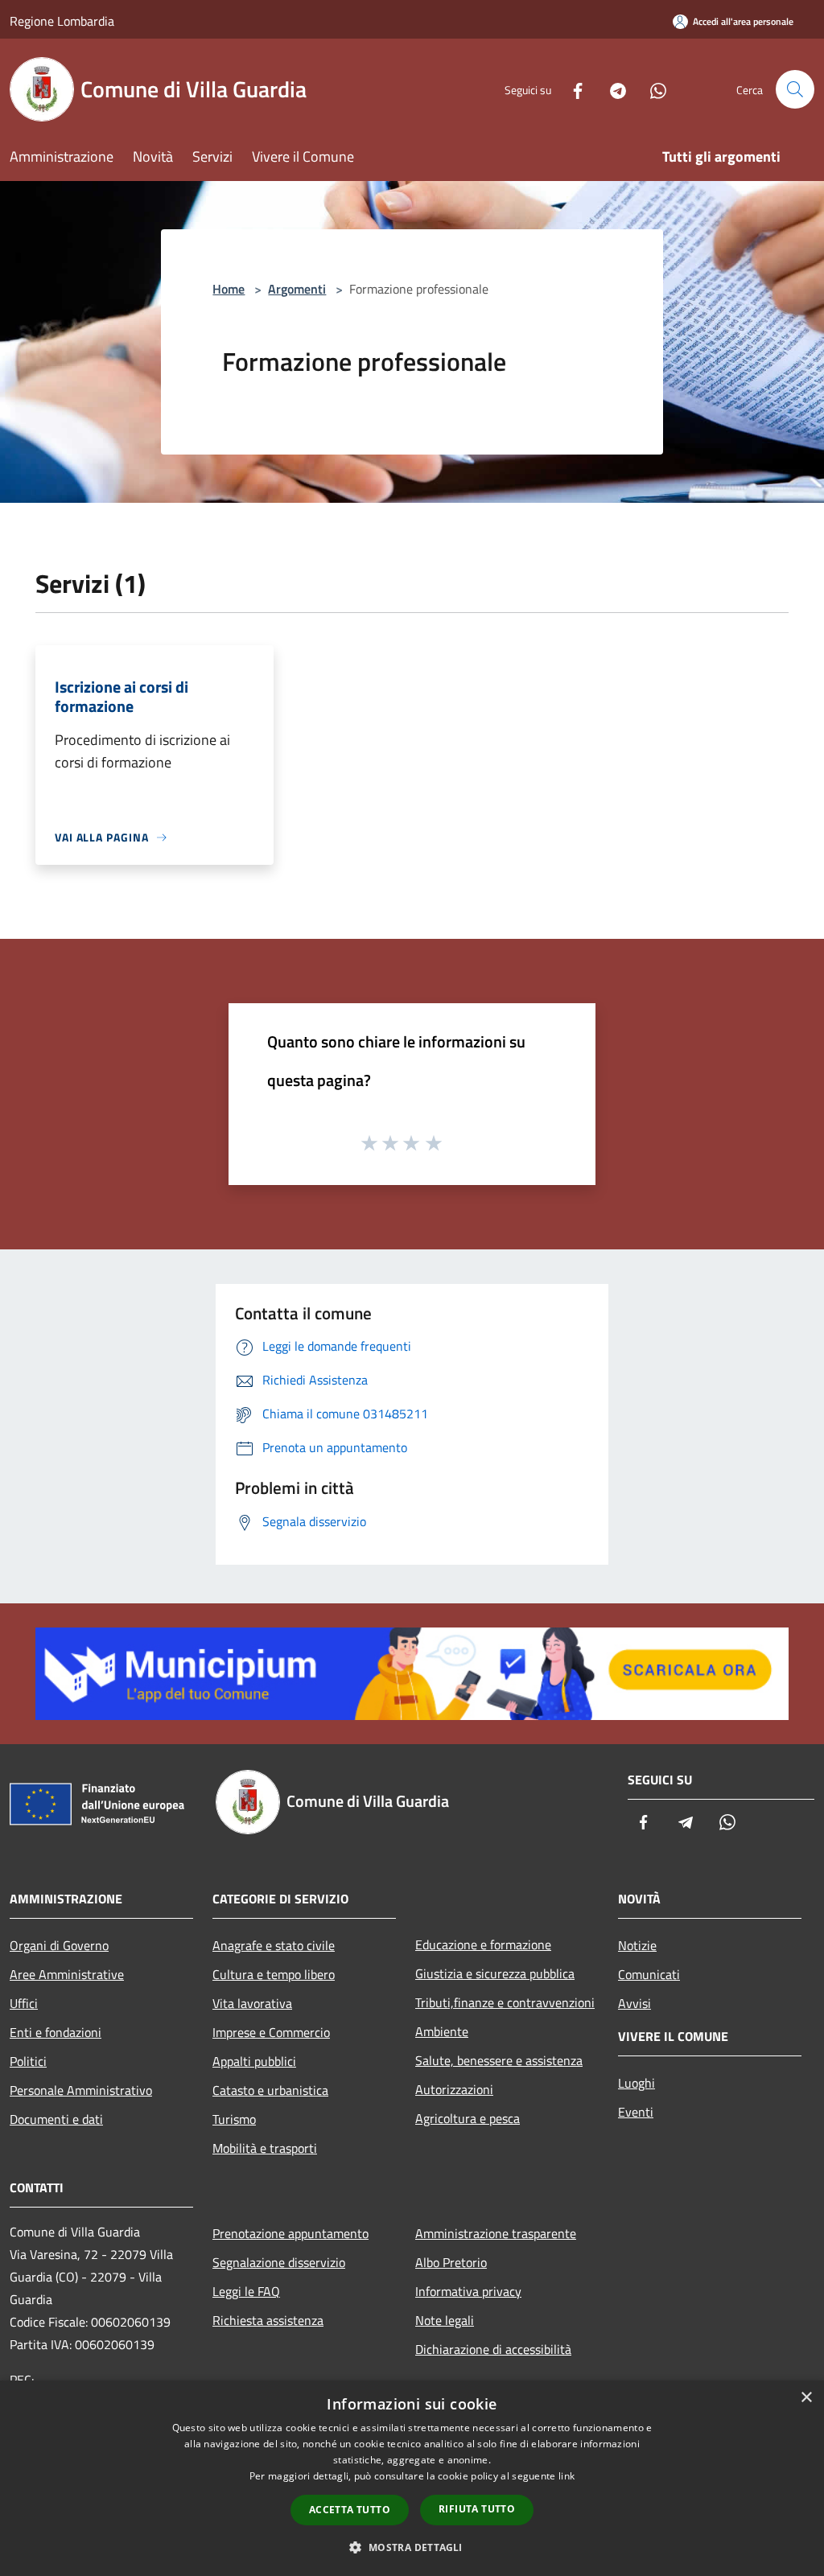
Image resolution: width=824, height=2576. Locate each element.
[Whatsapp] (652, 89)
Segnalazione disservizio (279, 2262)
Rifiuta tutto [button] (477, 2509)
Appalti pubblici (254, 2061)
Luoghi (637, 2083)
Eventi (636, 2112)
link (566, 2476)
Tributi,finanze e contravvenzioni (505, 2002)
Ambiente (442, 2031)
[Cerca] (795, 89)
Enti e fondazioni (56, 2032)
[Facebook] (571, 89)
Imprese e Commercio (271, 2032)
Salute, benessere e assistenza (499, 2060)
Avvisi (634, 2003)
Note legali (445, 2320)
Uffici (24, 2003)
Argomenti (297, 289)
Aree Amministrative (67, 1974)
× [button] (806, 2398)
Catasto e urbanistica (270, 2090)
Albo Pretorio (451, 2262)
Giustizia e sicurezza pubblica (495, 1973)
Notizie (637, 1945)
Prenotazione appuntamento (290, 2233)
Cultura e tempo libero (274, 1974)
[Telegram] (612, 89)
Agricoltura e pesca (468, 2118)
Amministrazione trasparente (496, 2233)
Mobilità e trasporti (265, 2148)
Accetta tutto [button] (350, 2510)
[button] (412, 2547)
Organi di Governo (59, 1945)
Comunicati (649, 1974)
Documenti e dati (56, 2119)
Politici (28, 2061)
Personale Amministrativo (81, 2090)
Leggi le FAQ (246, 2291)
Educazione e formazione (483, 1944)
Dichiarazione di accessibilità (493, 2349)
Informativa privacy (468, 2291)
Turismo (234, 2119)
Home (229, 289)
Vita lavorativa (252, 2003)
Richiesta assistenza (268, 2320)
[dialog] (412, 2478)
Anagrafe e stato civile (274, 1945)
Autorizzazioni (454, 2089)
